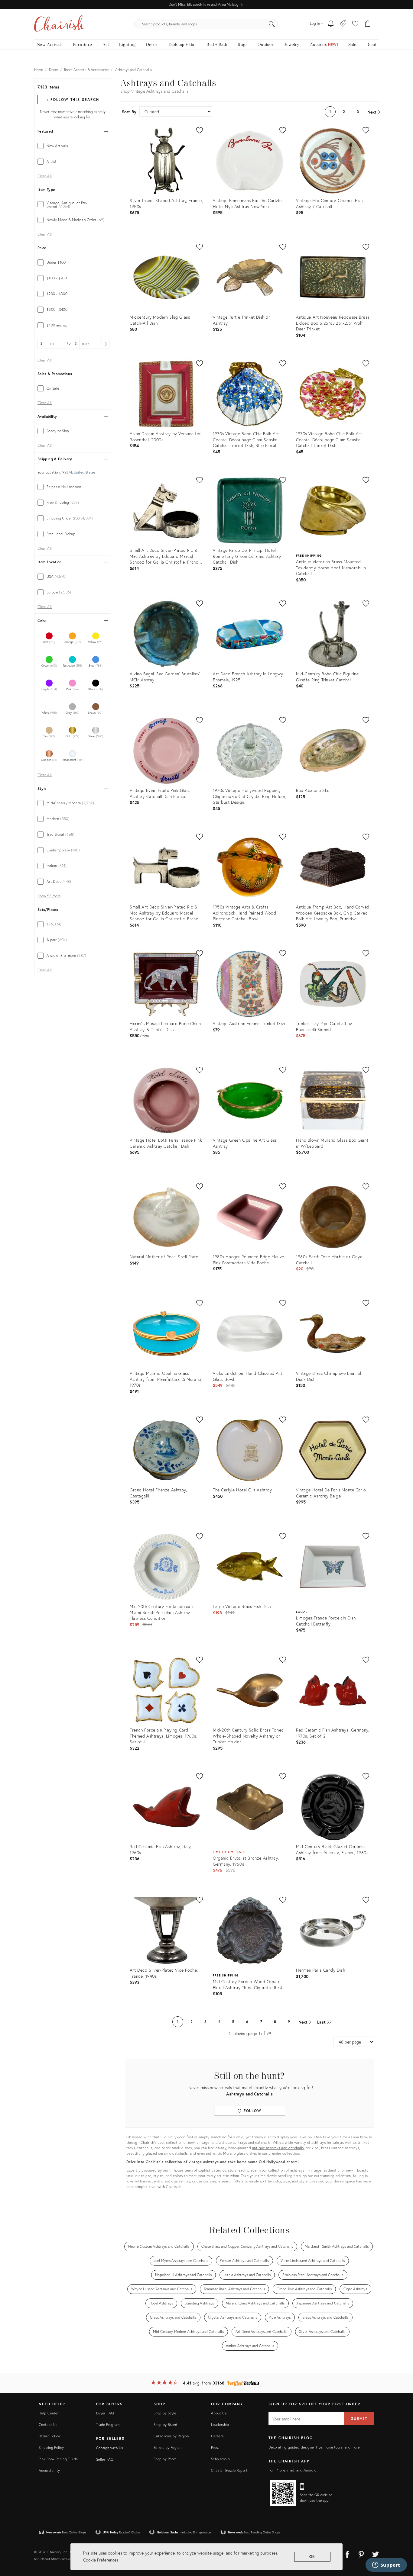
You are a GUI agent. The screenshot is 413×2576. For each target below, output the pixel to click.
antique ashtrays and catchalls (278, 2148)
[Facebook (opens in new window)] (347, 2553)
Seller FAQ (105, 2459)
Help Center (49, 2413)
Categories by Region (171, 2436)
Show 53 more (49, 896)
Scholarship (220, 2459)
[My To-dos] (331, 24)
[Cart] (368, 24)
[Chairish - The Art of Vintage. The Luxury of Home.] (59, 24)
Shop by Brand (166, 2425)
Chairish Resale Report (229, 2470)
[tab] (73, 146)
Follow (252, 2111)
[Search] (272, 24)
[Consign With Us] (343, 24)
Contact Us (48, 2425)
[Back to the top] (401, 2544)
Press (215, 2447)
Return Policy (49, 2436)
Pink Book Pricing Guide (58, 2459)
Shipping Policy (51, 2447)
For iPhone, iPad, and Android (293, 2470)
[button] (355, 24)
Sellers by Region (167, 2447)
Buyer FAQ (105, 2413)
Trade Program (108, 2425)
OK (312, 2557)
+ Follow (73, 100)
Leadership (220, 2425)
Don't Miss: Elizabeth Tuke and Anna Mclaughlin (206, 4)
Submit (359, 2418)
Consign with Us (109, 2448)
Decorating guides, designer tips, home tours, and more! (315, 2447)
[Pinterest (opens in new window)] (361, 2553)
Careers (217, 2436)
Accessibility (49, 2470)
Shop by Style (165, 2413)
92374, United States (79, 472)
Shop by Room (165, 2459)
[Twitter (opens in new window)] (376, 2553)
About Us (219, 2413)
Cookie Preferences (101, 2560)
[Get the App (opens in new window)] (283, 2493)
